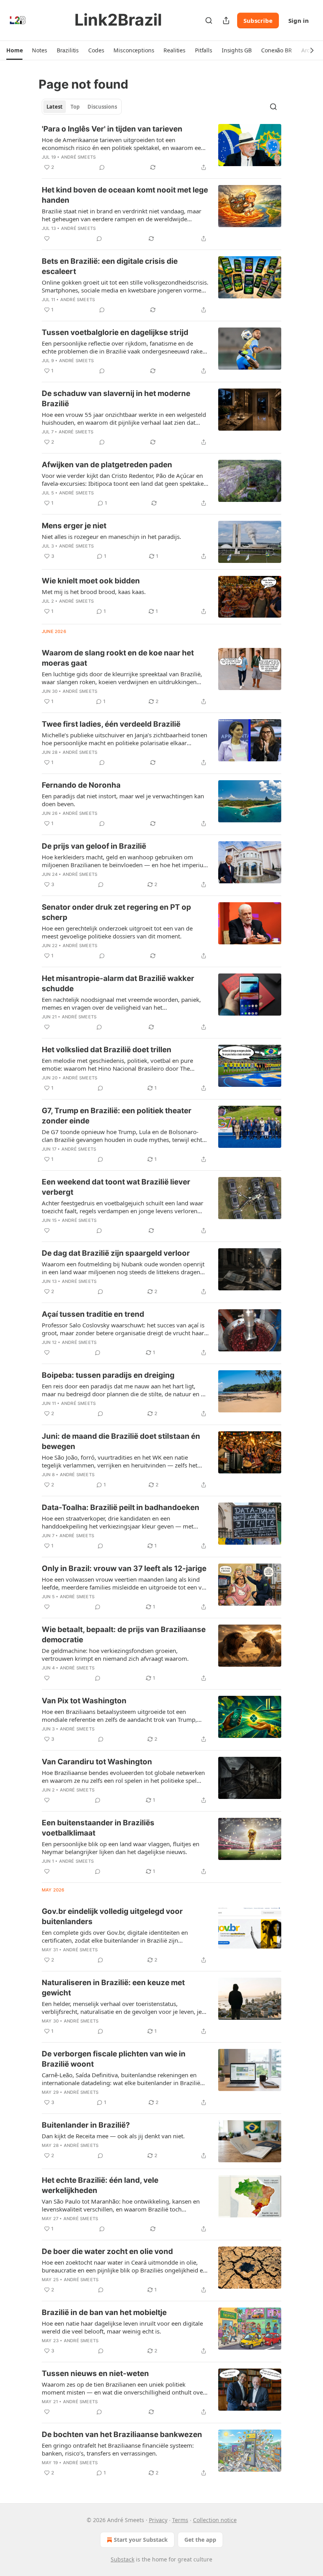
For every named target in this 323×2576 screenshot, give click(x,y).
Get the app (200, 2540)
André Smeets (78, 157)
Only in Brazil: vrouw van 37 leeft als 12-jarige (124, 1568)
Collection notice (215, 2520)
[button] (14, 50)
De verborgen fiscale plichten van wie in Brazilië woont (114, 2059)
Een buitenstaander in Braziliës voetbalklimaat (98, 1828)
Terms (180, 2520)
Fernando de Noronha (81, 785)
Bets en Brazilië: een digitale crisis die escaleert (110, 266)
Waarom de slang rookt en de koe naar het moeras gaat (118, 658)
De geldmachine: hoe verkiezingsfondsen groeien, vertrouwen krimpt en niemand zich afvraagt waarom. (115, 1654)
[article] (161, 148)
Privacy (158, 2520)
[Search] (209, 20)
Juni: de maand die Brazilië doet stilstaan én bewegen (121, 1441)
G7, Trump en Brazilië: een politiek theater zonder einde (117, 1116)
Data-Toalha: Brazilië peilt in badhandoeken (121, 1507)
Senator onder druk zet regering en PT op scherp (116, 912)
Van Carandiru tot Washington (97, 1762)
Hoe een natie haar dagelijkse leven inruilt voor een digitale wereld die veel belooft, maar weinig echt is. (122, 2327)
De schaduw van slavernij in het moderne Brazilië (116, 399)
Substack (123, 2559)
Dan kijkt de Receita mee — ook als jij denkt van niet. (113, 2136)
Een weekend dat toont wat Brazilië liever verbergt (116, 1187)
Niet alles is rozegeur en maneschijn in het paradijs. (111, 537)
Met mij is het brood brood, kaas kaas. (94, 592)
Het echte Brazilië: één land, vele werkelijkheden (100, 2185)
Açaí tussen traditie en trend (93, 1314)
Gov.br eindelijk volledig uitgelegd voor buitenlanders (112, 1916)
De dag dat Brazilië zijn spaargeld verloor (116, 1253)
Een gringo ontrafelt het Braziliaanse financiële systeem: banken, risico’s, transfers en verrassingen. (118, 2449)
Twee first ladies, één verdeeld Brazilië (111, 724)
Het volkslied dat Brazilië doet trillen (107, 1050)
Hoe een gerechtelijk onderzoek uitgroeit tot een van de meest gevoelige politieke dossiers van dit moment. (117, 932)
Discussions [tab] (102, 107)
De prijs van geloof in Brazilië (94, 846)
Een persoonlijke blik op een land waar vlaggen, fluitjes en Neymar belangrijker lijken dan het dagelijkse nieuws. (121, 1848)
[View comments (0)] (102, 167)
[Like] (47, 239)
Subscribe (258, 20)
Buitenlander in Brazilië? (86, 2125)
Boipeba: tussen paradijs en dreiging (108, 1375)
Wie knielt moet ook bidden (91, 581)
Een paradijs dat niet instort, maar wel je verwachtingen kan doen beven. (123, 800)
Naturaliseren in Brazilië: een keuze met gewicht (113, 1988)
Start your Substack (141, 2540)
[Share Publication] (226, 20)
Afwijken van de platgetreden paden (107, 465)
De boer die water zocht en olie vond (107, 2251)
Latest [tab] (55, 107)
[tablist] (82, 107)
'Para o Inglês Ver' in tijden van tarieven (112, 129)
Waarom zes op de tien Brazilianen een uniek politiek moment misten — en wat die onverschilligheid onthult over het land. (123, 2388)
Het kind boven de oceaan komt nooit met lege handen (125, 195)
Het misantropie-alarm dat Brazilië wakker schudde (118, 984)
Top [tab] (75, 107)
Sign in (299, 20)
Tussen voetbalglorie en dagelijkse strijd (115, 332)
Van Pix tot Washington (84, 1701)
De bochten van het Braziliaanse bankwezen (122, 2434)
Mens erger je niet (74, 526)
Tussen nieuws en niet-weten (95, 2373)
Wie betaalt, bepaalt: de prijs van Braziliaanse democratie (124, 1635)
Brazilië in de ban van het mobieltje (104, 2312)
